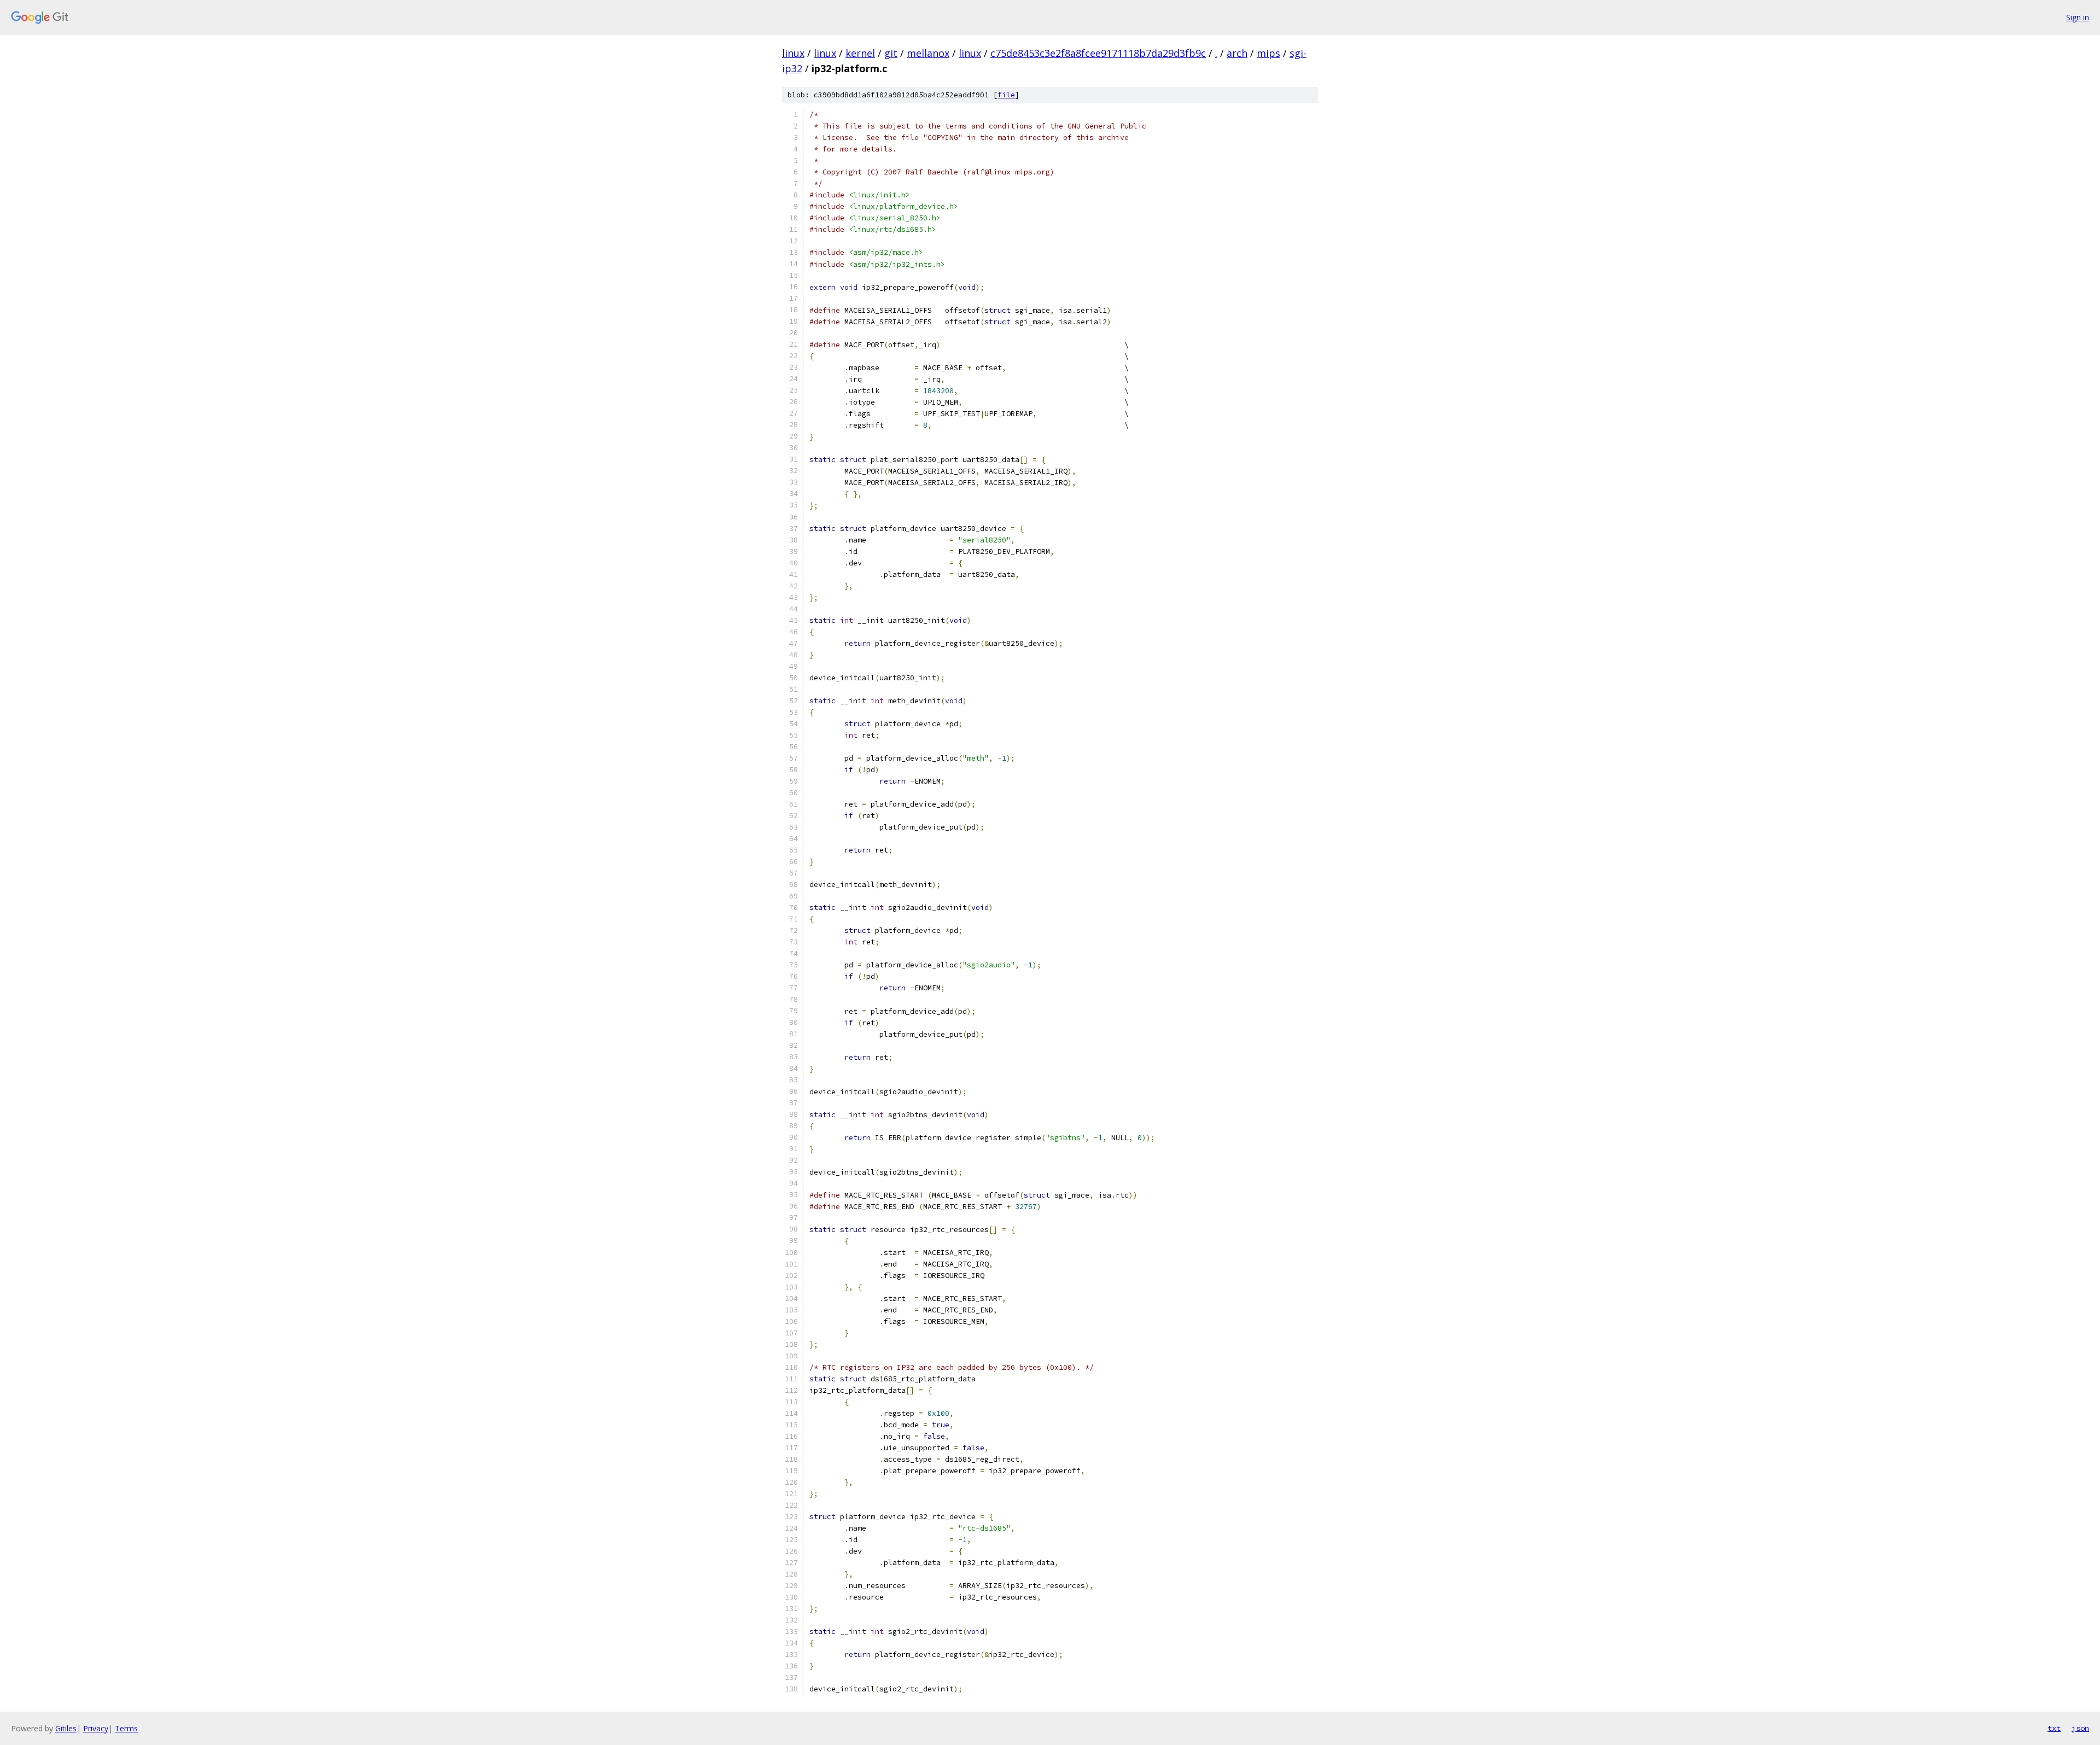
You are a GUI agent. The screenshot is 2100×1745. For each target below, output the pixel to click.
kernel (860, 53)
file (1006, 95)
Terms (126, 1728)
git (891, 53)
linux (793, 53)
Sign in (2078, 17)
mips (1268, 53)
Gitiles (66, 1728)
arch (1237, 53)
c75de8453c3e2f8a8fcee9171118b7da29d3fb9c (1098, 53)
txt (2054, 1728)
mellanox (928, 53)
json (2080, 1728)
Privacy (96, 1728)
